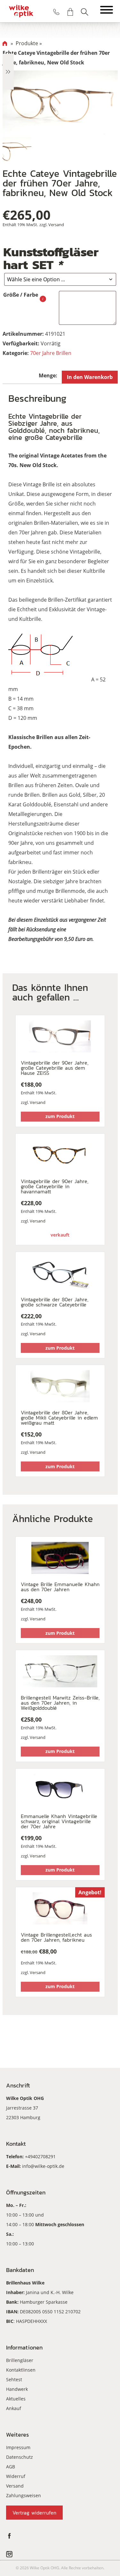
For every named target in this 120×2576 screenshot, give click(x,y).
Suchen (84, 12)
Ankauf (14, 2408)
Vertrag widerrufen (34, 2513)
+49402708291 (40, 2156)
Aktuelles (16, 2399)
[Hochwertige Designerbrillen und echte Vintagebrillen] (21, 11)
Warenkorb (70, 12)
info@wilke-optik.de (43, 2166)
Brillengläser (20, 2360)
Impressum (18, 2447)
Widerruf (16, 2476)
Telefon (56, 12)
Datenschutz (20, 2457)
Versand (56, 225)
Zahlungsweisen (24, 2495)
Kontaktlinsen (21, 2370)
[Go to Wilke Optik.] (5, 43)
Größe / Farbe (21, 295)
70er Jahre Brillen (51, 353)
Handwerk (17, 2389)
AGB (11, 2467)
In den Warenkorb (90, 377)
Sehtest (14, 2379)
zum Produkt (60, 1116)
